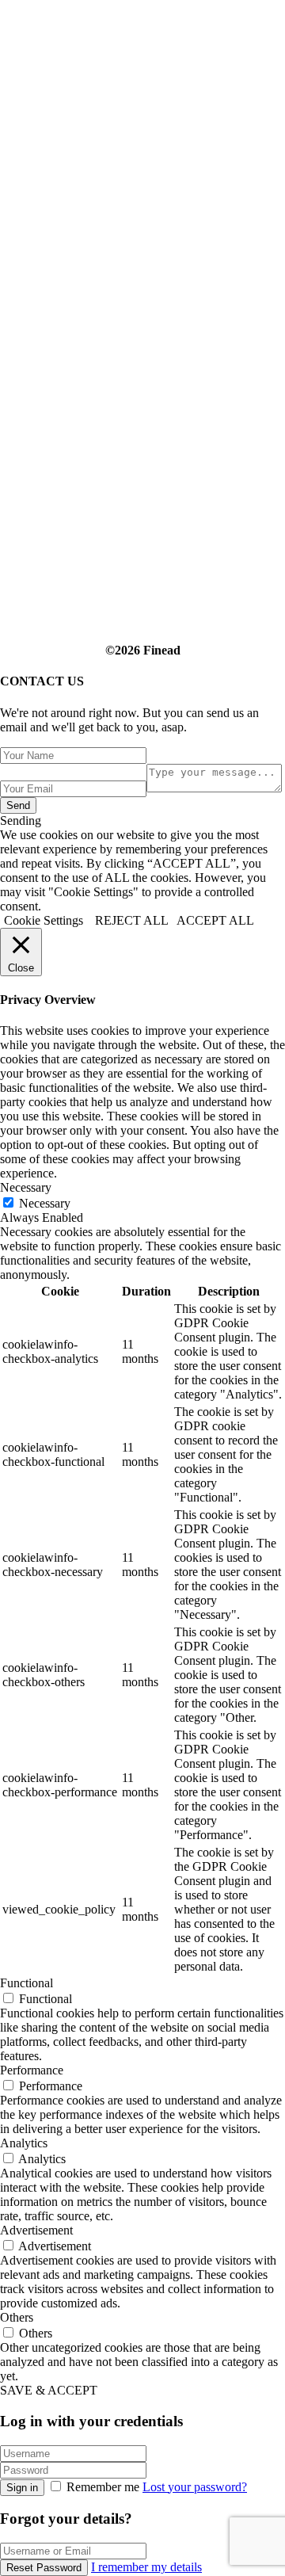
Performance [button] (32, 2070)
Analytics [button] (24, 2143)
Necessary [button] (26, 1187)
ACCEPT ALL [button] (215, 920)
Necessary (45, 1203)
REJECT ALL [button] (132, 920)
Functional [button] (27, 1983)
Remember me (103, 2487)
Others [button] (17, 2317)
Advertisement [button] (36, 2230)
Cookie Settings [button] (44, 920)
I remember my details (146, 2567)
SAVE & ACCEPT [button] (49, 2390)
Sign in (22, 2488)
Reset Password (44, 2568)
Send (18, 805)
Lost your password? (195, 2487)
